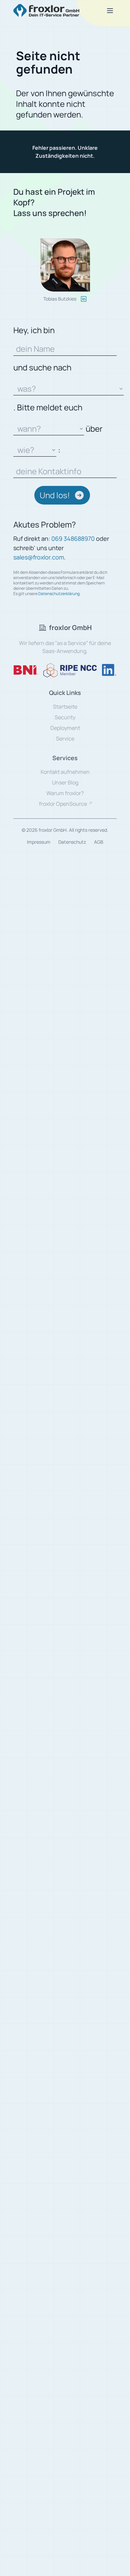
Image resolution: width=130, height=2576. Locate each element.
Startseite (65, 707)
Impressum (39, 842)
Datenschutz (72, 842)
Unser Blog (65, 782)
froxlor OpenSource (63, 804)
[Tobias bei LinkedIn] (84, 299)
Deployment (65, 728)
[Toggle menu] (110, 11)
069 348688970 (73, 538)
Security (65, 717)
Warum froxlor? (65, 793)
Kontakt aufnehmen (65, 772)
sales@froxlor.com (39, 557)
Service (65, 739)
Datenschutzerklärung (59, 594)
